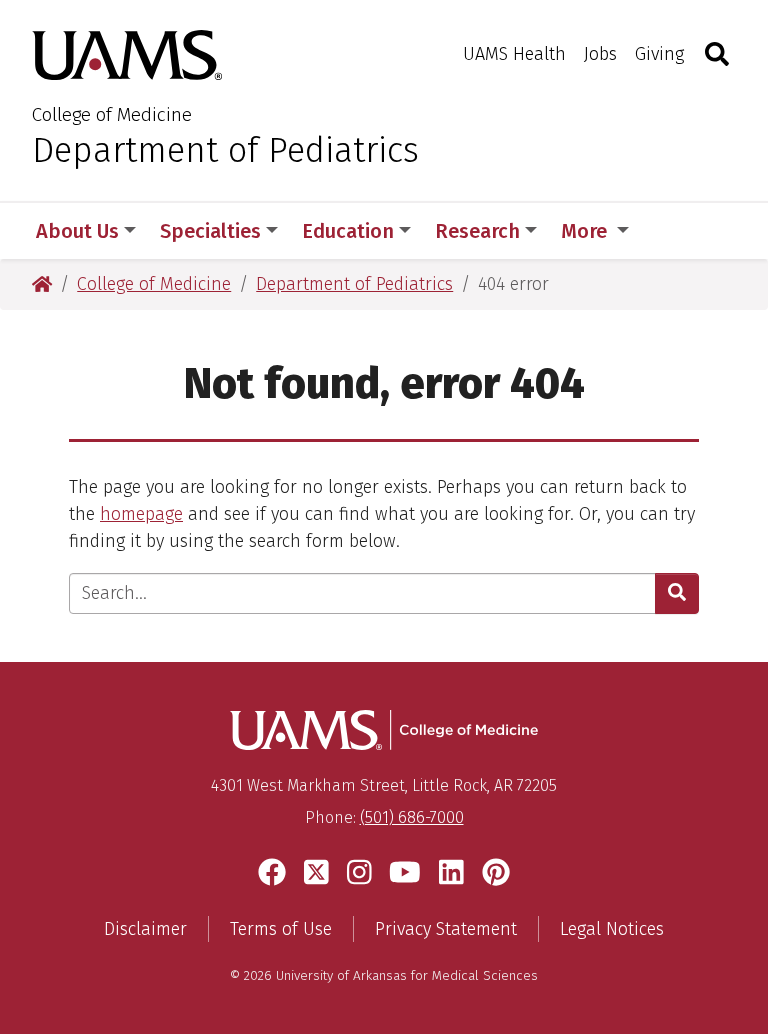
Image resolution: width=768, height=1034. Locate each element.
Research (477, 231)
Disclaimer (145, 929)
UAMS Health (514, 54)
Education (348, 231)
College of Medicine (112, 114)
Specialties (210, 231)
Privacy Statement (446, 929)
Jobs (600, 54)
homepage (141, 514)
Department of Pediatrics (225, 150)
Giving (659, 54)
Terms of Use (281, 929)
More (586, 231)
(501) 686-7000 (412, 817)
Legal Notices (612, 929)
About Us (77, 231)
